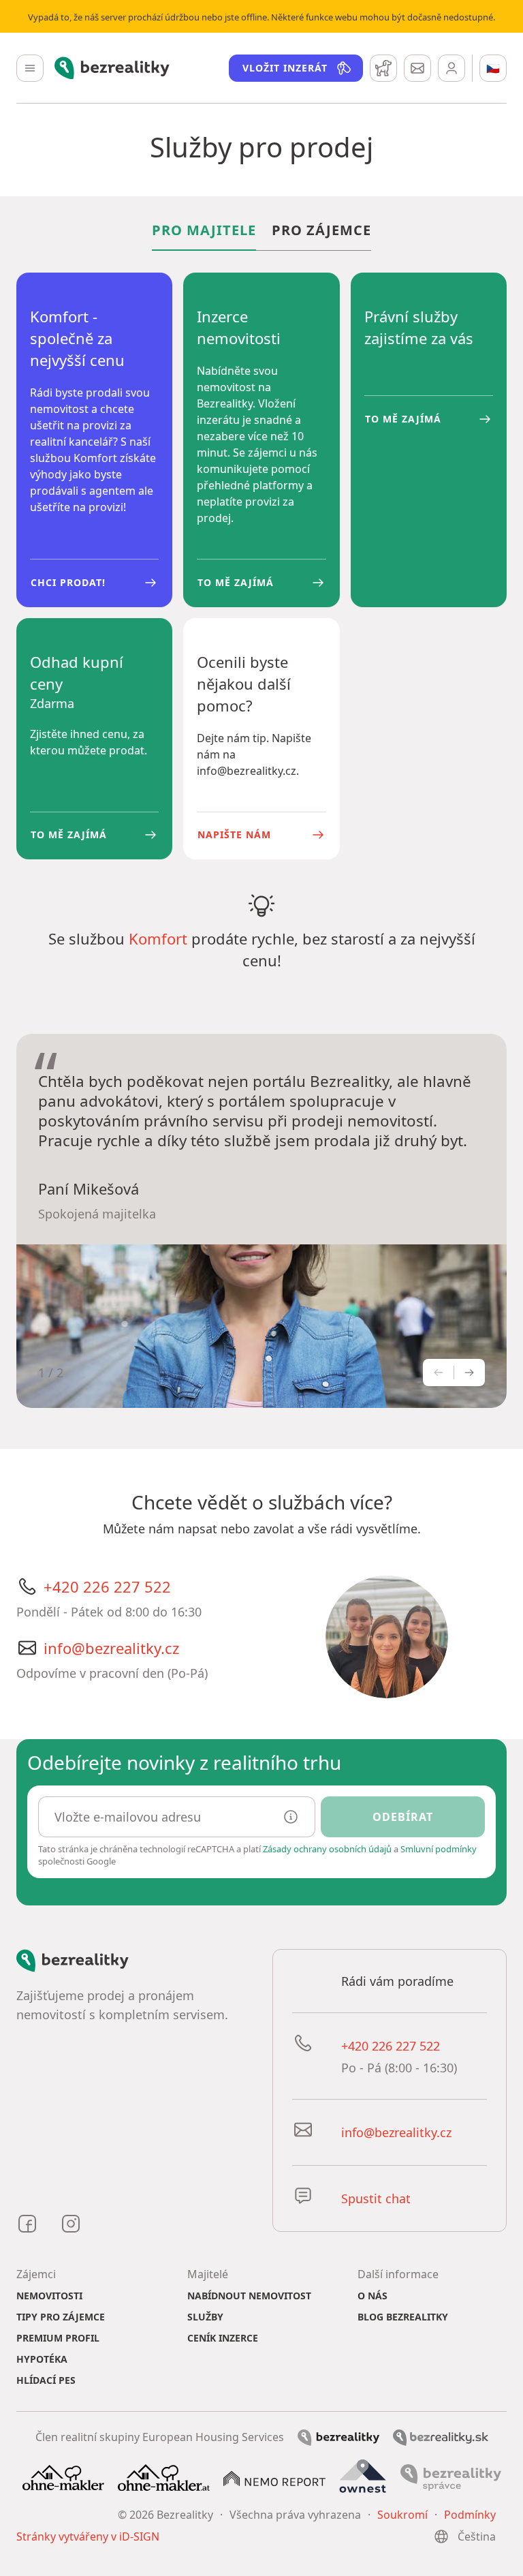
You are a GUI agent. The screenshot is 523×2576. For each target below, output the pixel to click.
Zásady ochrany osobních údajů (327, 1849)
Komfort (158, 938)
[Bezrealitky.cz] (338, 2436)
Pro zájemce (321, 230)
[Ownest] (363, 2477)
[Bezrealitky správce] (451, 2477)
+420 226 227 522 (107, 1586)
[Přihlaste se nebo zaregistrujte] (451, 68)
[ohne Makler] (63, 2477)
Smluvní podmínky (439, 1849)
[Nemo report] (274, 2477)
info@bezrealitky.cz (111, 1648)
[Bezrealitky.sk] (441, 2436)
